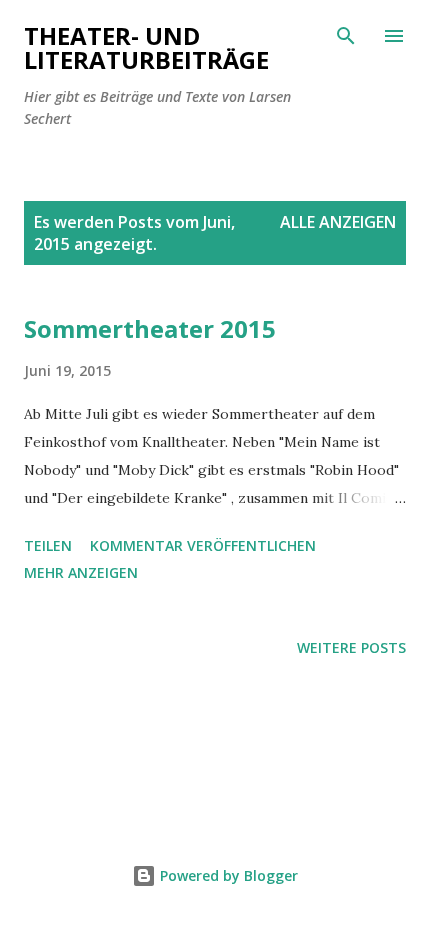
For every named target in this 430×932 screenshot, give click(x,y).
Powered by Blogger (227, 875)
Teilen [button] (48, 545)
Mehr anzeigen (81, 572)
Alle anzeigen (338, 222)
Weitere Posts (351, 647)
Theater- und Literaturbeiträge (146, 47)
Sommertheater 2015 (150, 328)
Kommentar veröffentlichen (203, 545)
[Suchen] (346, 36)
